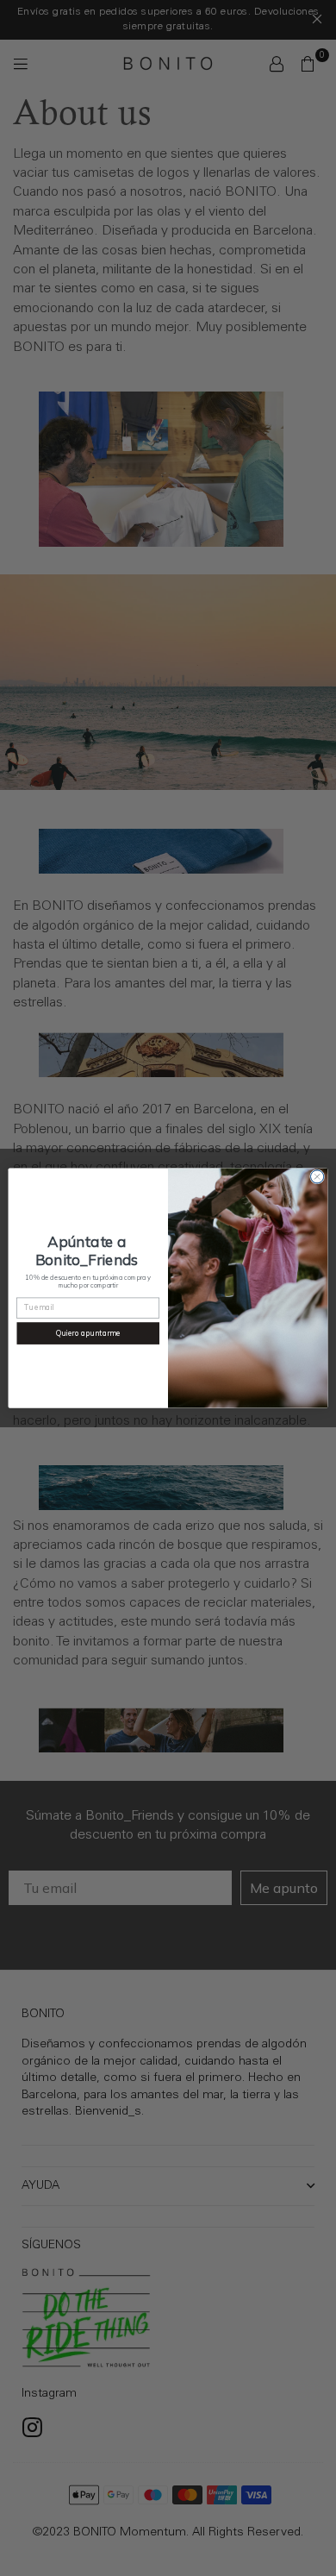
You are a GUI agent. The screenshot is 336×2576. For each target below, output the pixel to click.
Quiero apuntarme (88, 1333)
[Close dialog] (317, 1177)
